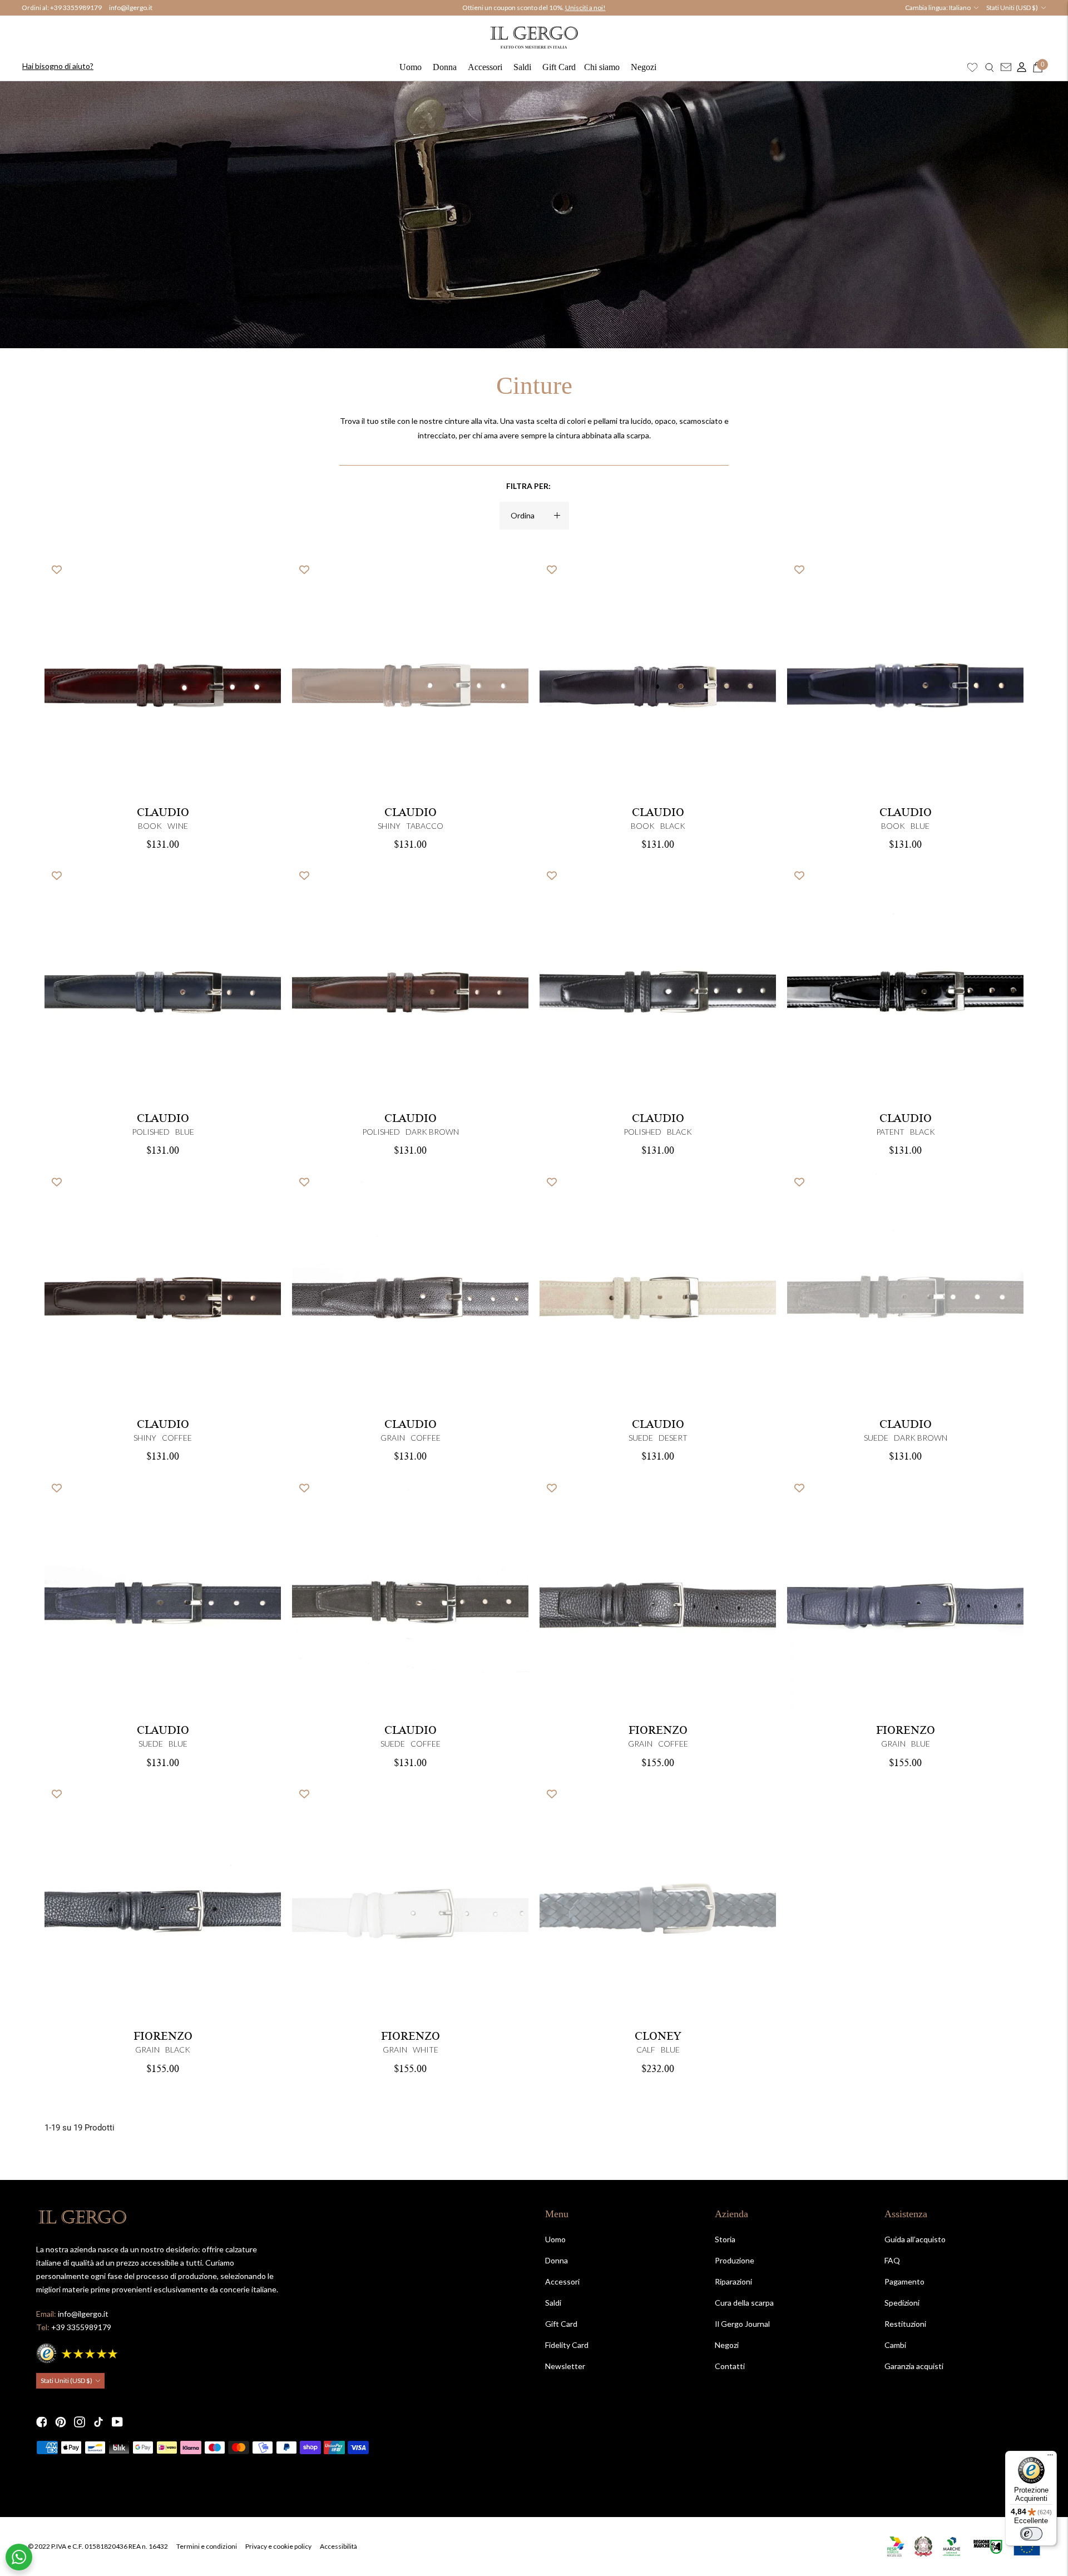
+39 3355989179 (76, 8)
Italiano (960, 8)
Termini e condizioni (207, 2546)
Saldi (522, 67)
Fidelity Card (567, 2345)
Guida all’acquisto (915, 2239)
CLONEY (658, 2036)
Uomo (411, 67)
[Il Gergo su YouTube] (117, 2422)
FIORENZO (658, 1730)
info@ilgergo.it (131, 8)
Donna (445, 67)
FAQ (892, 2260)
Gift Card (559, 67)
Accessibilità (338, 2546)
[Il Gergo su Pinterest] (61, 2422)
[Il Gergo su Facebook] (42, 2422)
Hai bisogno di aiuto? (58, 66)
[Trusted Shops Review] (78, 2352)
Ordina (523, 515)
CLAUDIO (163, 813)
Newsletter (565, 2366)
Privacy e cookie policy (278, 2546)
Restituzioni (905, 2324)
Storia (725, 2239)
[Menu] (1050, 2458)
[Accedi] (1019, 67)
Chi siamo (602, 67)
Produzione (735, 2260)
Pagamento (904, 2281)
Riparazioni (733, 2281)
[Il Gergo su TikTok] (98, 2422)
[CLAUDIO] (410, 678)
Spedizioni (902, 2303)
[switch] (1031, 2534)
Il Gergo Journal (742, 2324)
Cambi (895, 2345)
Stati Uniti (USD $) (1012, 8)
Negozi (644, 67)
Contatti (730, 2366)
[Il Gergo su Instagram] (80, 2422)
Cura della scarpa (744, 2303)
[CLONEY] (658, 1902)
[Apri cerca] (990, 67)
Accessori (485, 67)
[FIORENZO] (410, 1902)
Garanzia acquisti (914, 2366)
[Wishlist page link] (972, 67)
